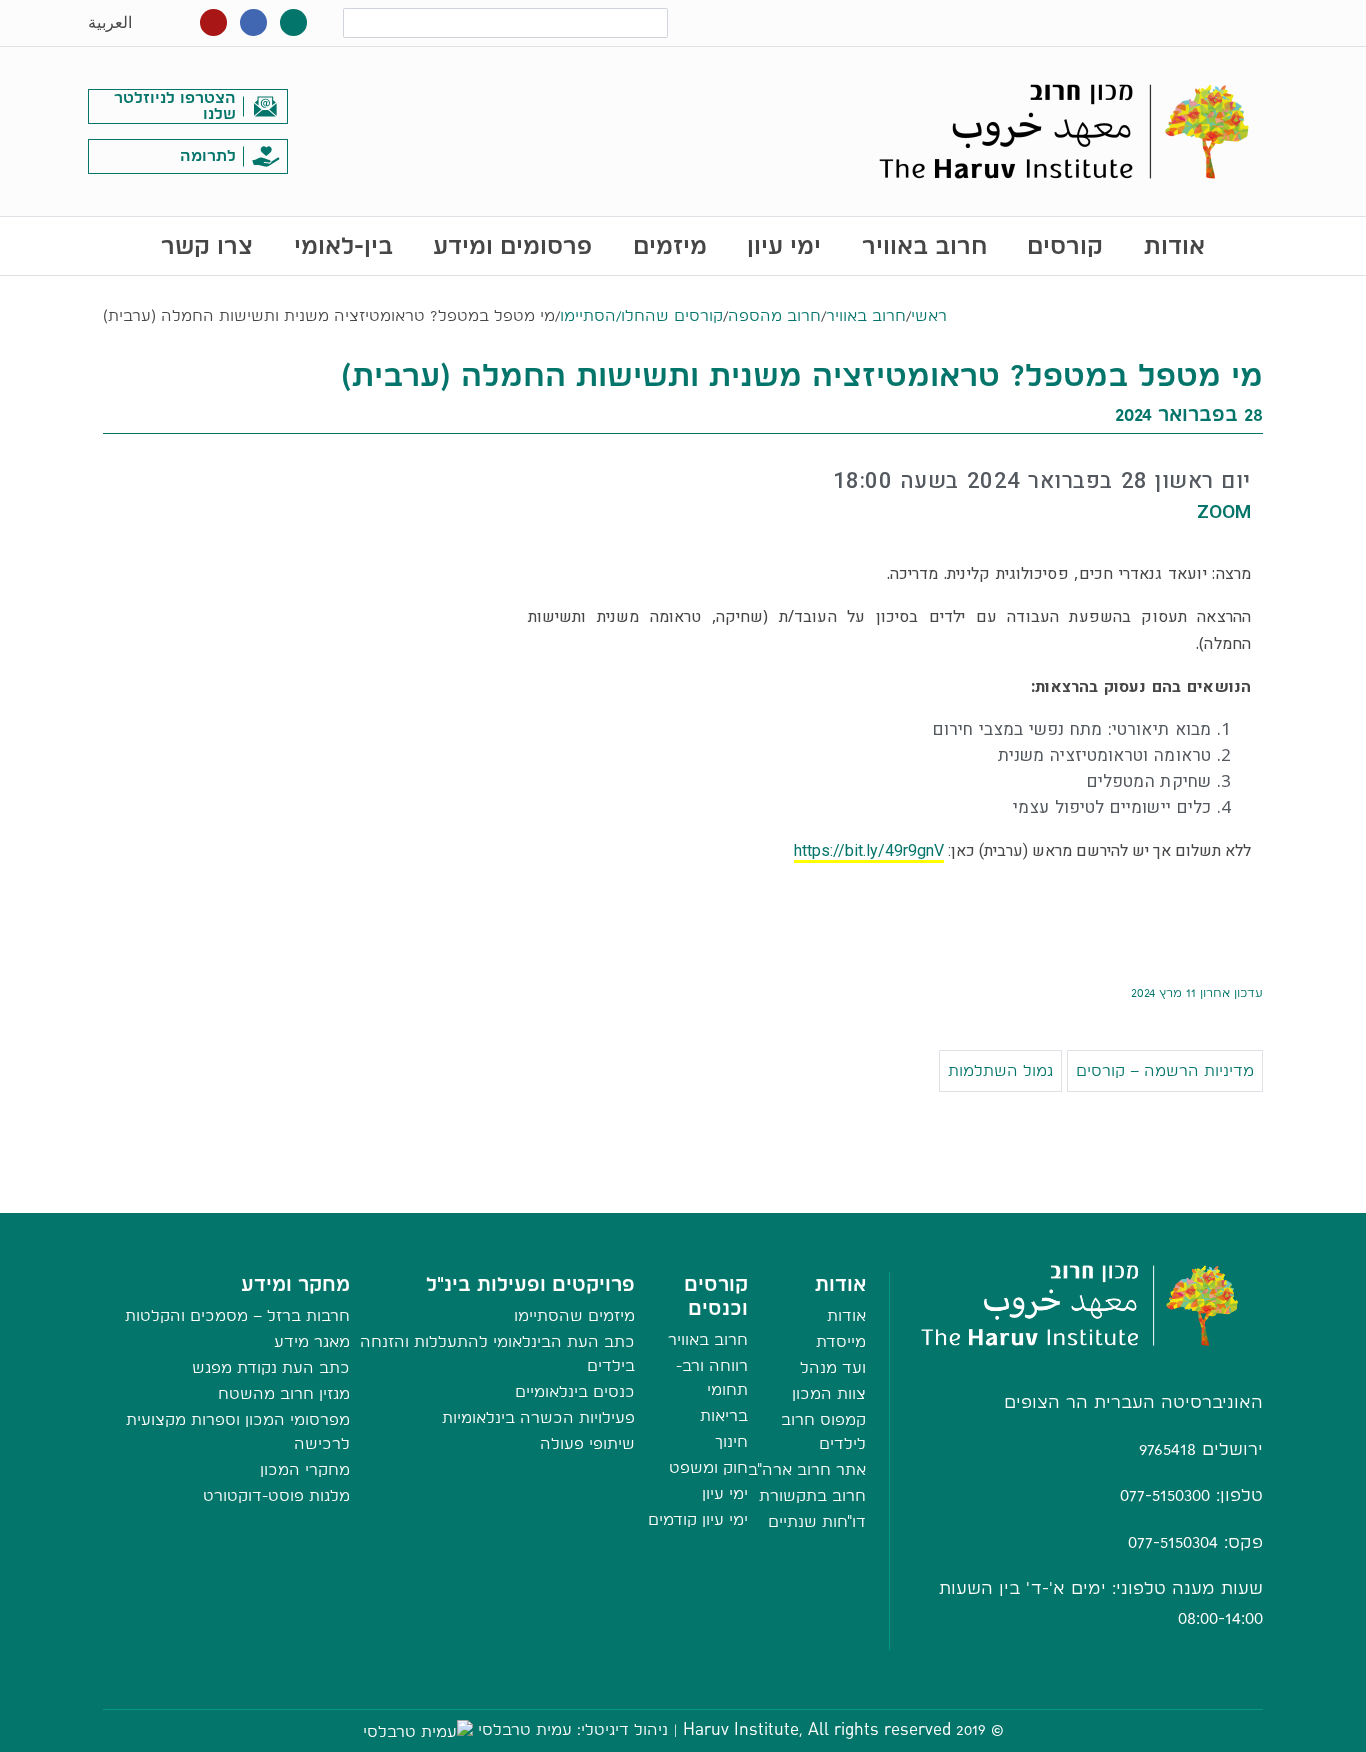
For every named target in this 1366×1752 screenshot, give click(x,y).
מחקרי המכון (305, 1469)
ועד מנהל (833, 1367)
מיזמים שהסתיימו (574, 1315)
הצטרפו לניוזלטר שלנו (175, 105)
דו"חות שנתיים (817, 1521)
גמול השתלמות (1000, 1070)
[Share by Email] (683, 1192)
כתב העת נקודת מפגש (271, 1367)
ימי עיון (784, 245)
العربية (110, 22)
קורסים (1065, 245)
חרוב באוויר (924, 245)
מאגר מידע (312, 1341)
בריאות (724, 1415)
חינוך (731, 1441)
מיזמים (670, 245)
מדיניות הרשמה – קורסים (1165, 1070)
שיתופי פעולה (587, 1443)
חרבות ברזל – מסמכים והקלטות (237, 1315)
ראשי (929, 315)
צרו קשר (207, 245)
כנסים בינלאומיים (575, 1391)
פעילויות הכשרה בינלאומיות (538, 1417)
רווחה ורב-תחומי (712, 1377)
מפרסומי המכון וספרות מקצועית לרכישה (238, 1431)
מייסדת (841, 1341)
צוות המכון (829, 1393)
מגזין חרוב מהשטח (284, 1393)
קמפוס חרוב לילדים (823, 1431)
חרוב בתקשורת (812, 1495)
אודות (1174, 245)
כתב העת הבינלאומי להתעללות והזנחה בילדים (497, 1353)
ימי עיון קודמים (698, 1519)
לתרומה (208, 155)
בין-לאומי (343, 245)
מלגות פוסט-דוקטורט (276, 1495)
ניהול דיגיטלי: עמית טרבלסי (573, 1729)
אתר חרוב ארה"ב (807, 1469)
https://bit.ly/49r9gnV (869, 850)
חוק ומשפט (708, 1467)
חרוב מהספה (774, 315)
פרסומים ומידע (512, 245)
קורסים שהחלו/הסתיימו (641, 315)
